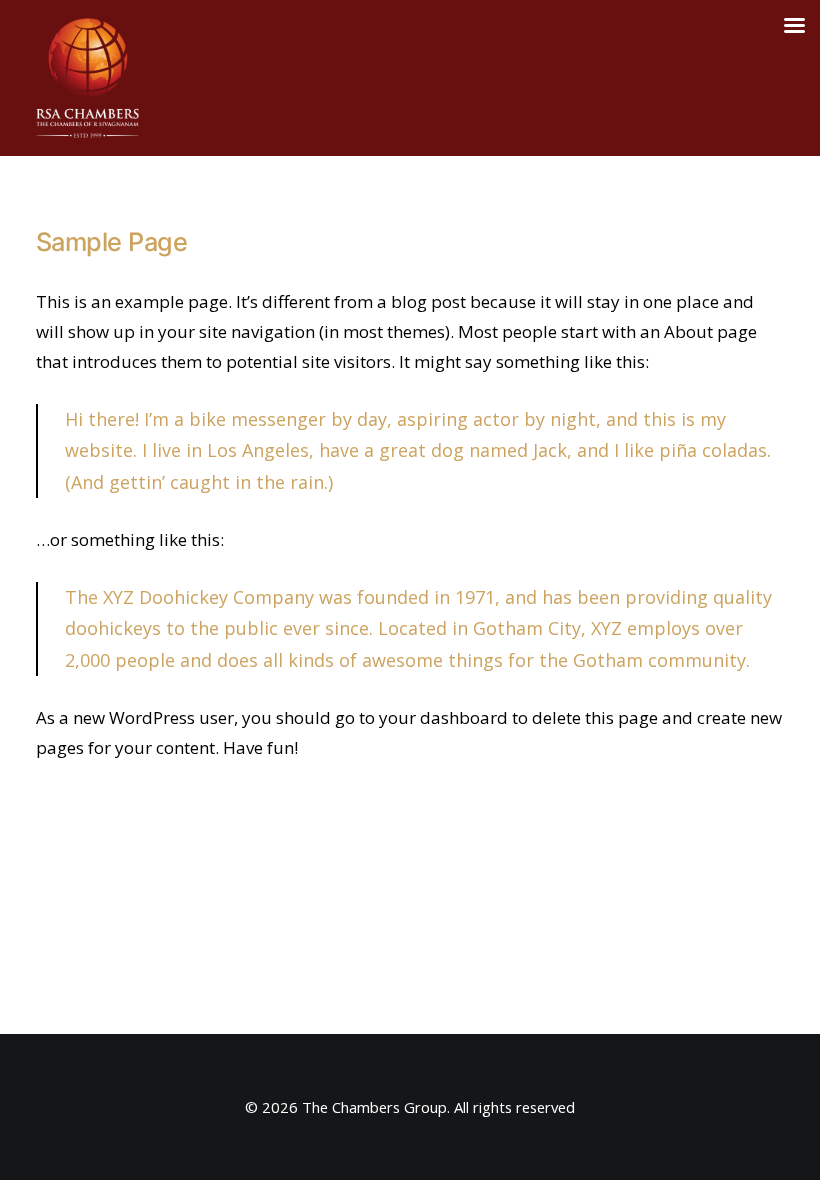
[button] (784, 78)
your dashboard (443, 717)
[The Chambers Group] (87, 78)
